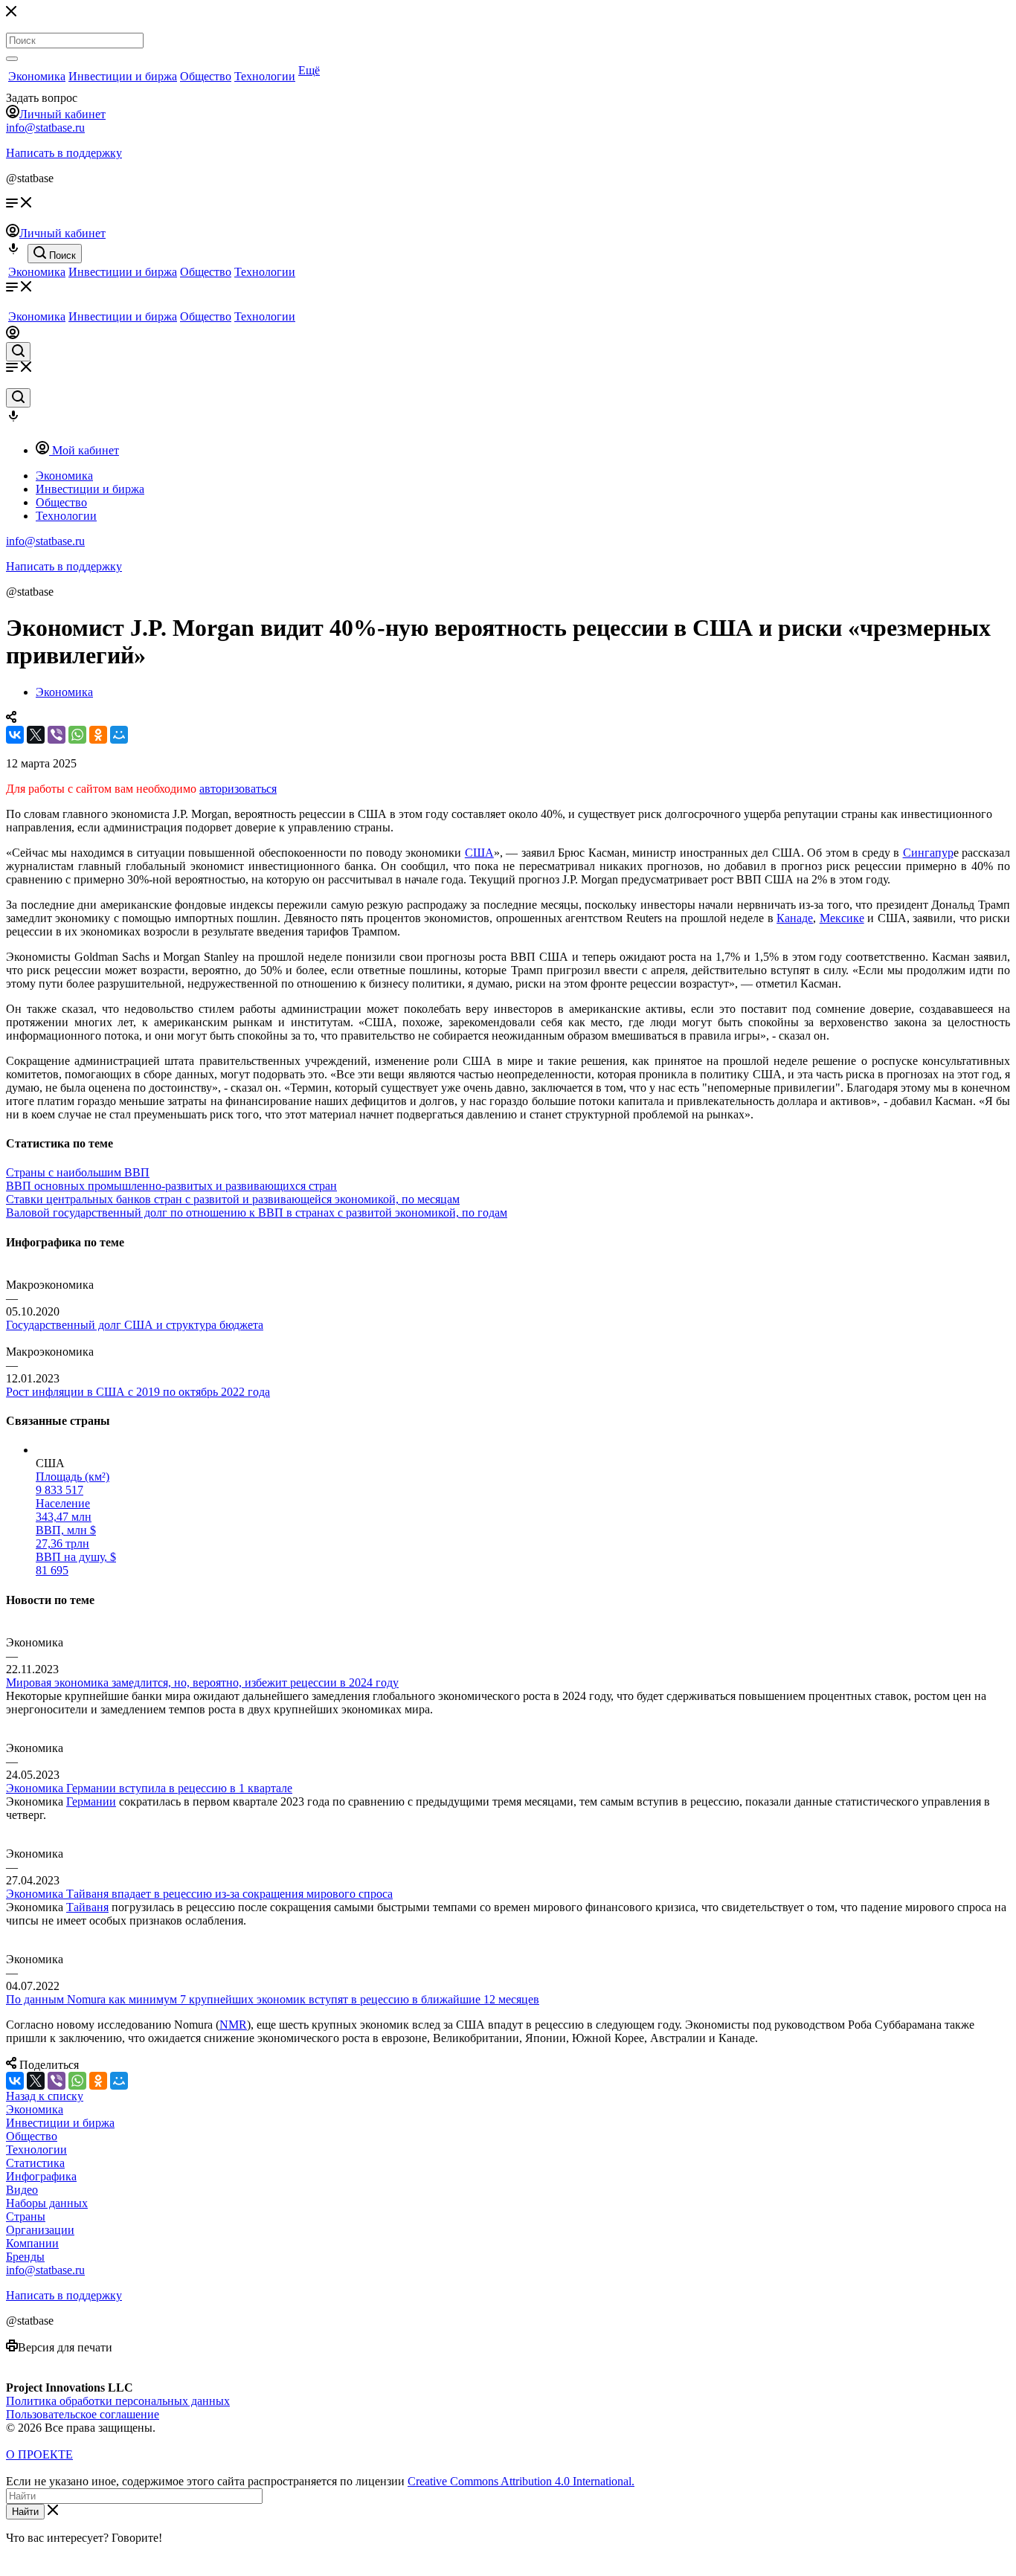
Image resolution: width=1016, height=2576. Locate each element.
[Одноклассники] (98, 735)
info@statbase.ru (45, 128)
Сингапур (928, 853)
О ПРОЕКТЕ (39, 2454)
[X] (36, 735)
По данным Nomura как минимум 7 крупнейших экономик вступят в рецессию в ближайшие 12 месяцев (273, 1999)
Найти (25, 2512)
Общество (206, 76)
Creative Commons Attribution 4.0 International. (521, 2481)
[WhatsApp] (77, 735)
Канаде (795, 918)
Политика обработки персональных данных (118, 2401)
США (479, 853)
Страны (26, 2216)
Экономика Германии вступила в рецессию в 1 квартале (149, 1788)
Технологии (265, 76)
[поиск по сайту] (18, 352)
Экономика (37, 76)
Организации (40, 2230)
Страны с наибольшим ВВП (78, 1172)
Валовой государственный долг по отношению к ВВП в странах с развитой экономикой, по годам (257, 1213)
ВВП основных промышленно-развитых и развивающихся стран (171, 1186)
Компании (32, 2243)
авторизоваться (238, 789)
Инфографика (41, 2176)
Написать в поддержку (64, 153)
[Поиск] (12, 59)
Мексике (842, 918)
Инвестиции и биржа (123, 76)
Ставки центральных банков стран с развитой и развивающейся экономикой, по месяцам (233, 1199)
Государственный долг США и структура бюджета (135, 1325)
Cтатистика (35, 2163)
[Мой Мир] (119, 735)
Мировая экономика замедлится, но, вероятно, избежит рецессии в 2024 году (202, 1683)
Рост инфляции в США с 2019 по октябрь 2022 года (138, 1392)
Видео (22, 2190)
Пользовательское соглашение (83, 2414)
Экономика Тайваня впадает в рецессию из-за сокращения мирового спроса (199, 1894)
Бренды (25, 2257)
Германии (91, 1801)
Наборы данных (47, 2203)
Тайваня (87, 1907)
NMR (233, 2025)
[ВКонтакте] (15, 735)
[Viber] (57, 735)
